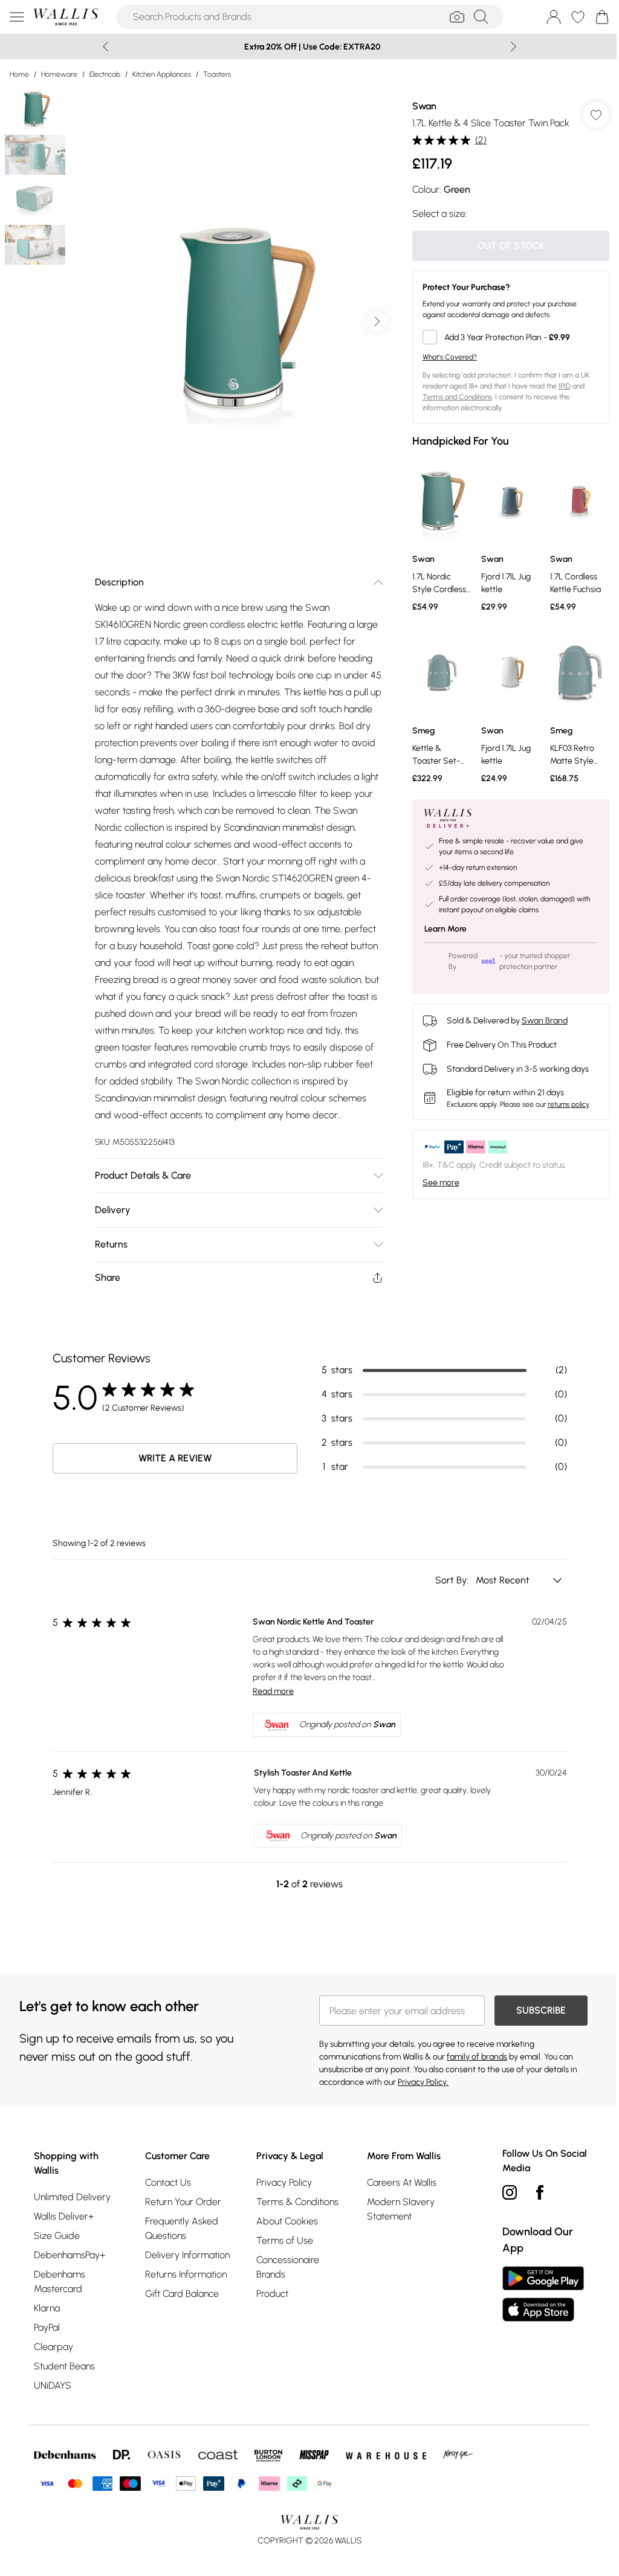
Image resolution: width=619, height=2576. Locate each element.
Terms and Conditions (457, 397)
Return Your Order (183, 2202)
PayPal (47, 2327)
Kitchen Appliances (162, 74)
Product (272, 2294)
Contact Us (168, 2182)
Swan (424, 106)
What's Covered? (450, 357)
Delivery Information (187, 2255)
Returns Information (186, 2274)
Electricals (105, 74)
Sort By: (453, 1580)
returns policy (569, 1104)
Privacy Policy (284, 2182)
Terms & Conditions (297, 2202)
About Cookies (287, 2221)
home (19, 74)
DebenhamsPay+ (70, 2255)
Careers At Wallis (402, 2182)
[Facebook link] (540, 2192)
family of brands (477, 2057)
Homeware (59, 74)
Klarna (47, 2308)
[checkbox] (511, 337)
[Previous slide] (105, 47)
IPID (565, 386)
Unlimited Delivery (72, 2197)
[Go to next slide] (377, 321)
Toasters (217, 74)
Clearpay (53, 2347)
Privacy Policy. (423, 2082)
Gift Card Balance (182, 2294)
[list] (239, 321)
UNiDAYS (53, 2385)
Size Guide (57, 2236)
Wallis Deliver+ (64, 2216)
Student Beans (64, 2366)
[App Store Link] (543, 2294)
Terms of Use (285, 2240)
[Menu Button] (17, 17)
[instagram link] (510, 2192)
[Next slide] (514, 47)
